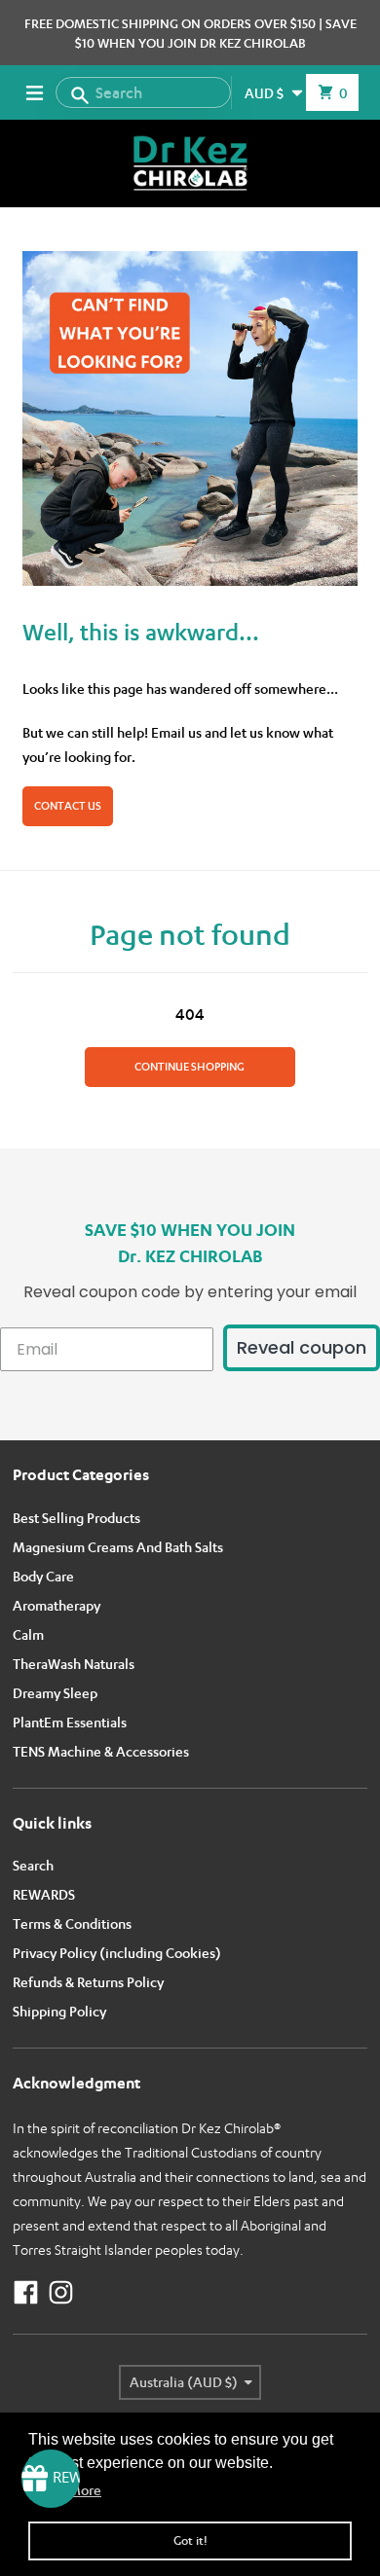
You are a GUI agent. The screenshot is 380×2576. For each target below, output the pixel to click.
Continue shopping (190, 1067)
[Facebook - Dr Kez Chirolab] (26, 2292)
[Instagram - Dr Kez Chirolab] (61, 2292)
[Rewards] (51, 2479)
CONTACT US (68, 806)
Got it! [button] (190, 2540)
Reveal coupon (302, 1347)
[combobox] (143, 92)
